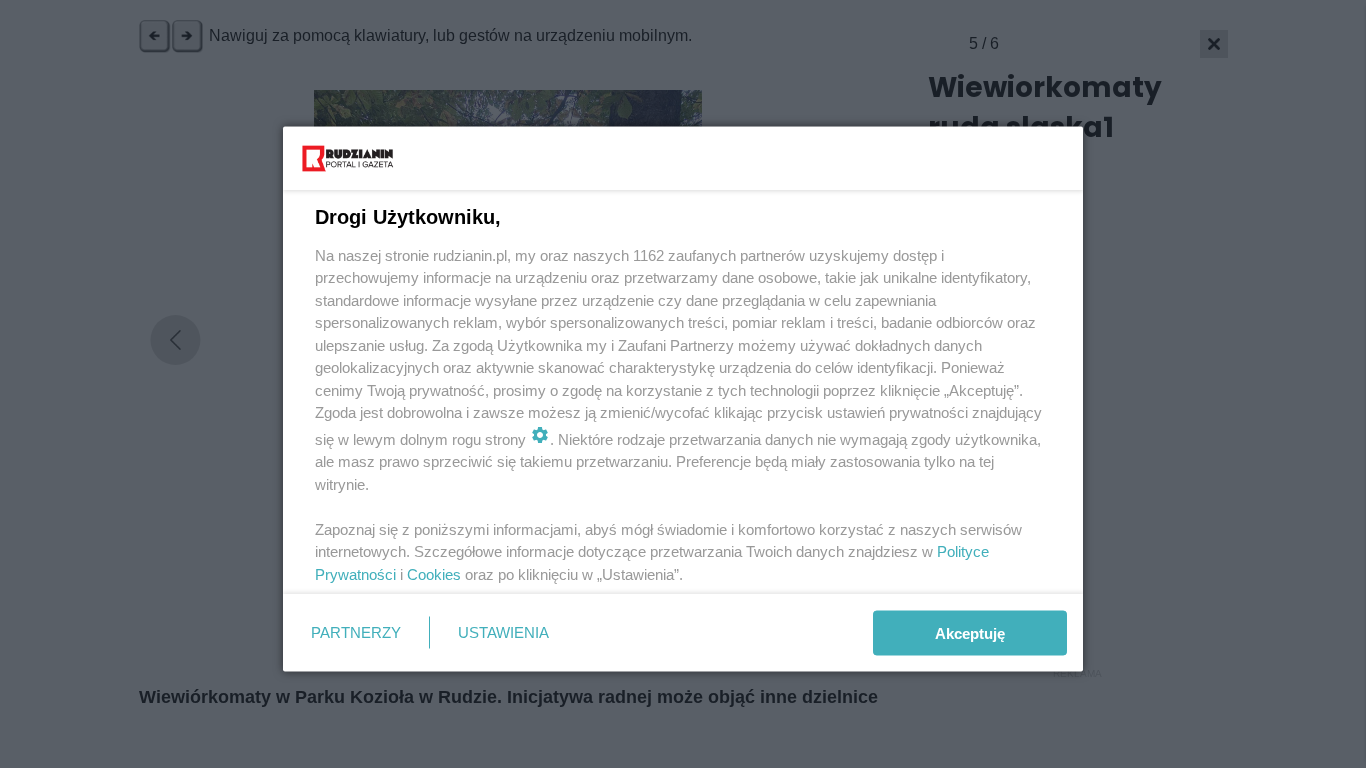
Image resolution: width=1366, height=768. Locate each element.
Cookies (434, 573)
